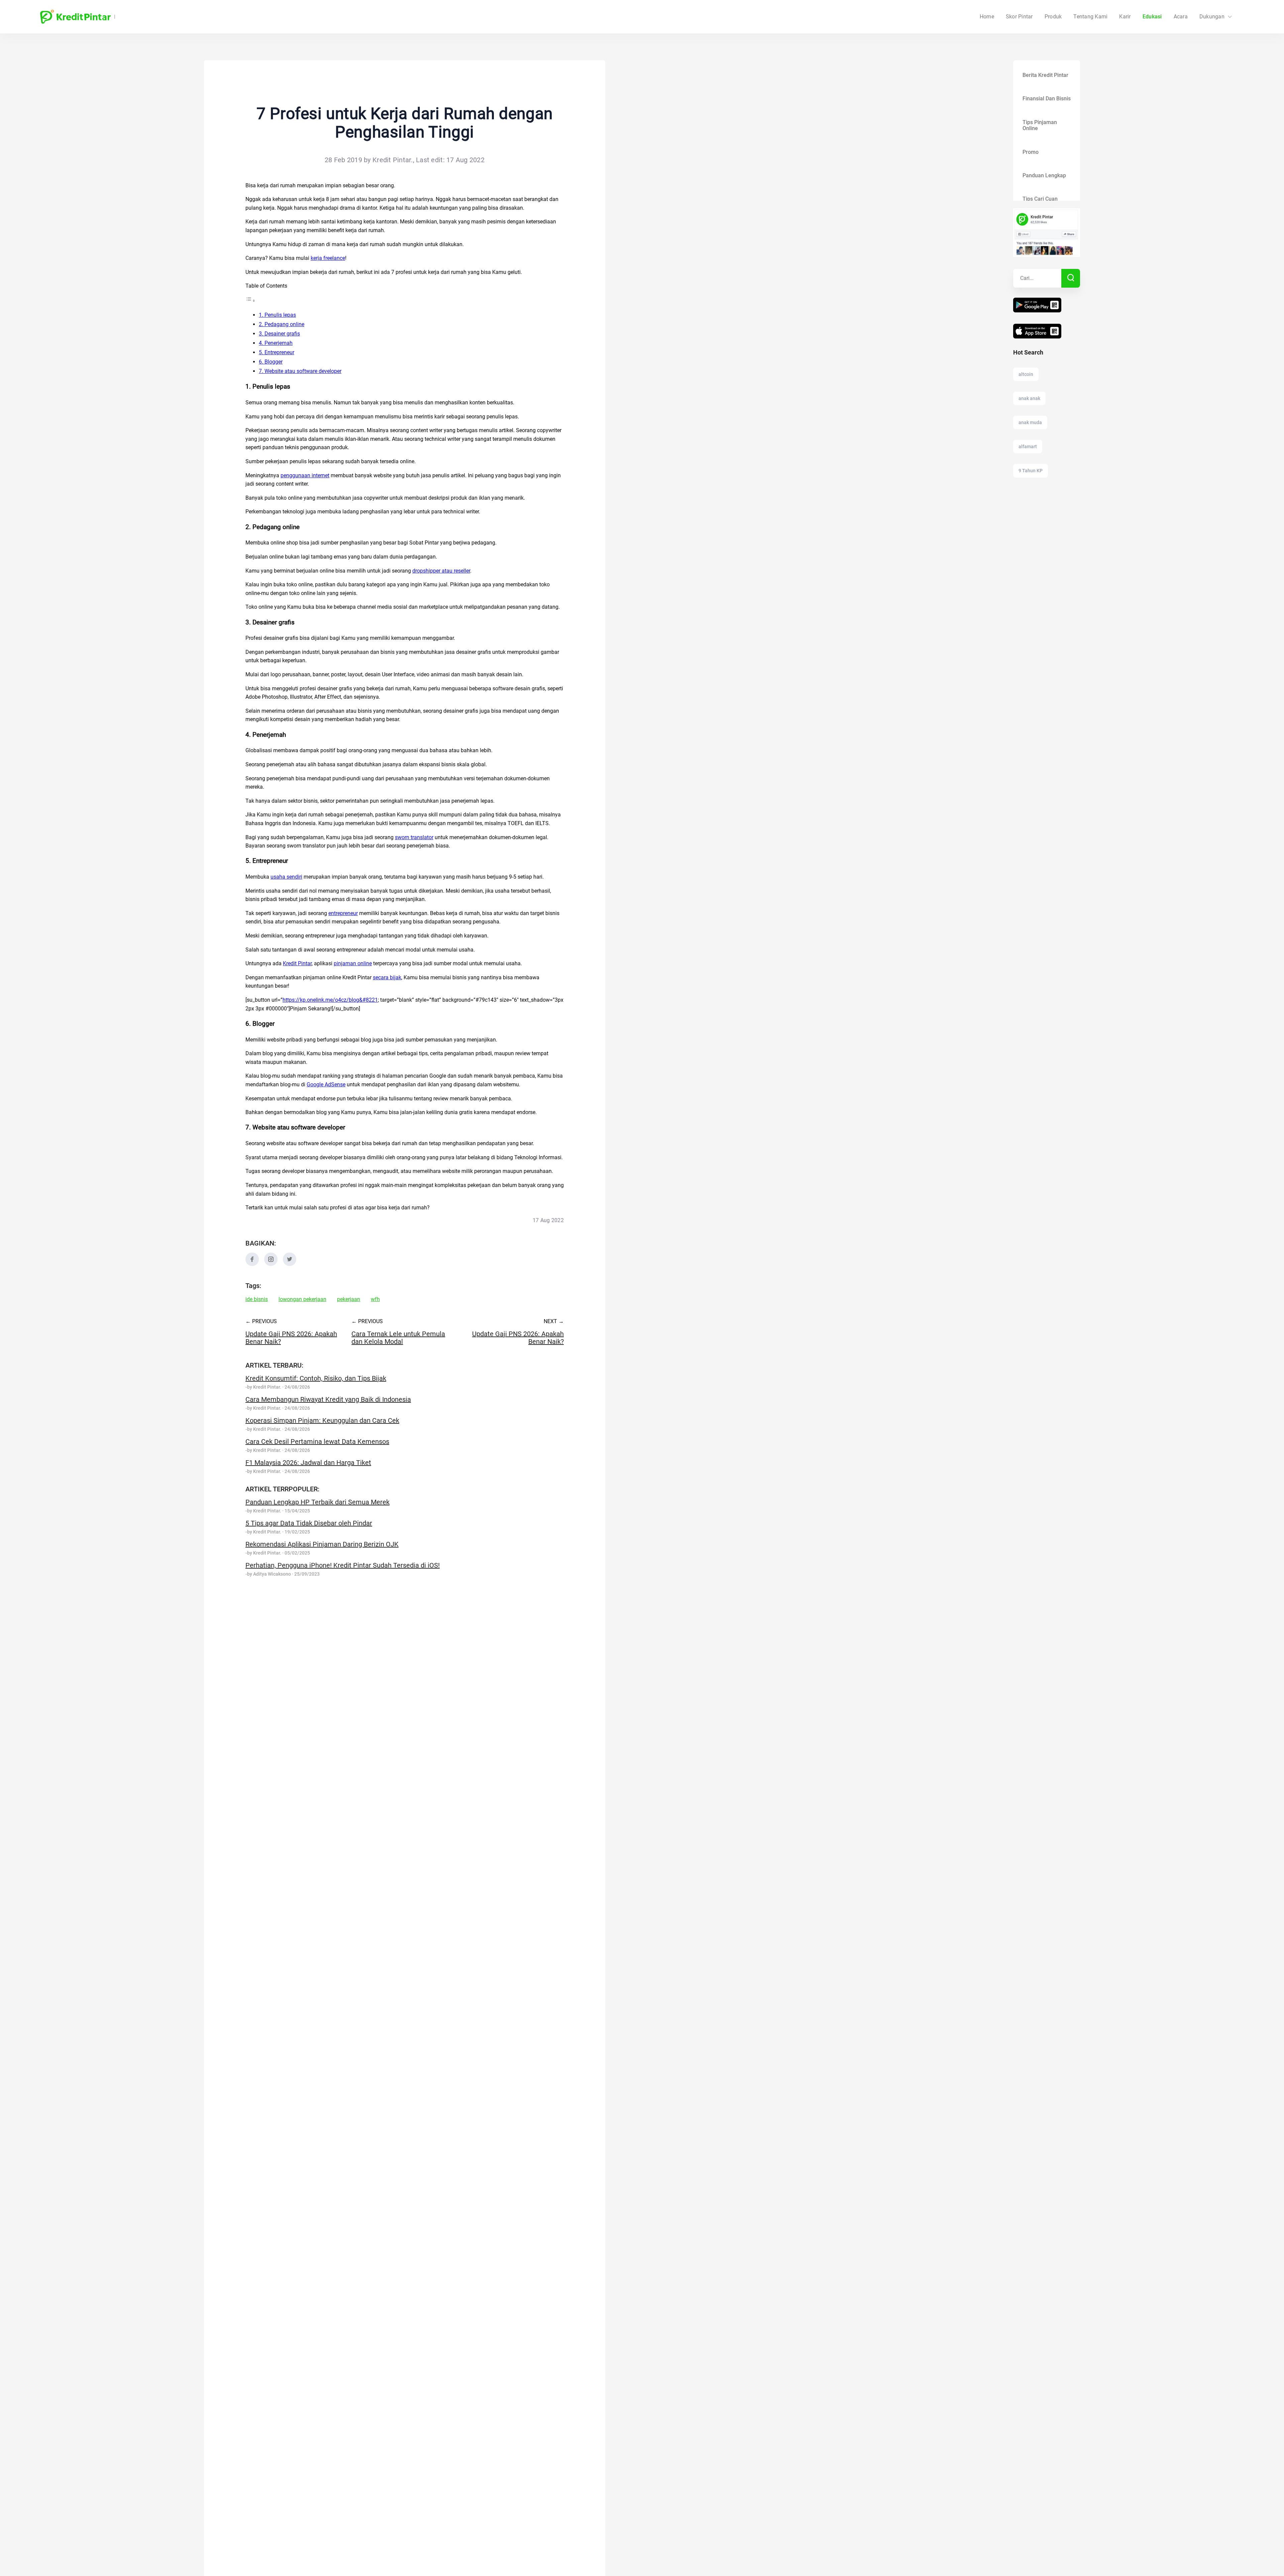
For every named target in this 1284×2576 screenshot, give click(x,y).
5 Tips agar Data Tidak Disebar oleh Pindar (309, 1523)
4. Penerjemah (276, 343)
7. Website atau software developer (300, 371)
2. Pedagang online (282, 324)
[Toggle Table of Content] (250, 301)
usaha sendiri (286, 877)
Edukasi (1152, 17)
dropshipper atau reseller (441, 571)
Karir (1125, 17)
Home (987, 17)
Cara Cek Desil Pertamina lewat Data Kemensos (317, 1442)
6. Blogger (271, 362)
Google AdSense (326, 1084)
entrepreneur (343, 913)
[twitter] (290, 1264)
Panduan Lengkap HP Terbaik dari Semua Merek (317, 1502)
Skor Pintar (1019, 17)
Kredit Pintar (297, 963)
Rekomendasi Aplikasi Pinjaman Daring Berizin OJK (322, 1544)
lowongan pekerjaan (302, 1299)
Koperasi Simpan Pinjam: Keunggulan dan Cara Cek (322, 1420)
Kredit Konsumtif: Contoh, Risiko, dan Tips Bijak (316, 1378)
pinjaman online (353, 963)
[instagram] (271, 1264)
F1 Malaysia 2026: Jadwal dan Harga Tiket (308, 1463)
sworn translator (414, 837)
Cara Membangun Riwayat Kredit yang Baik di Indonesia (328, 1399)
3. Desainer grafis (279, 334)
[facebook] (252, 1264)
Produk (1053, 17)
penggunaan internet (305, 475)
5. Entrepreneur (277, 352)
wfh (375, 1299)
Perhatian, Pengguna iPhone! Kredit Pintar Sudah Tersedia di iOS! (343, 1565)
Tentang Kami (1090, 17)
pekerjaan (349, 1299)
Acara (1181, 17)
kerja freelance (328, 258)
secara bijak (387, 977)
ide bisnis (257, 1299)
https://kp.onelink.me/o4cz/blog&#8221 (330, 1000)
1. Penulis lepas (277, 315)
